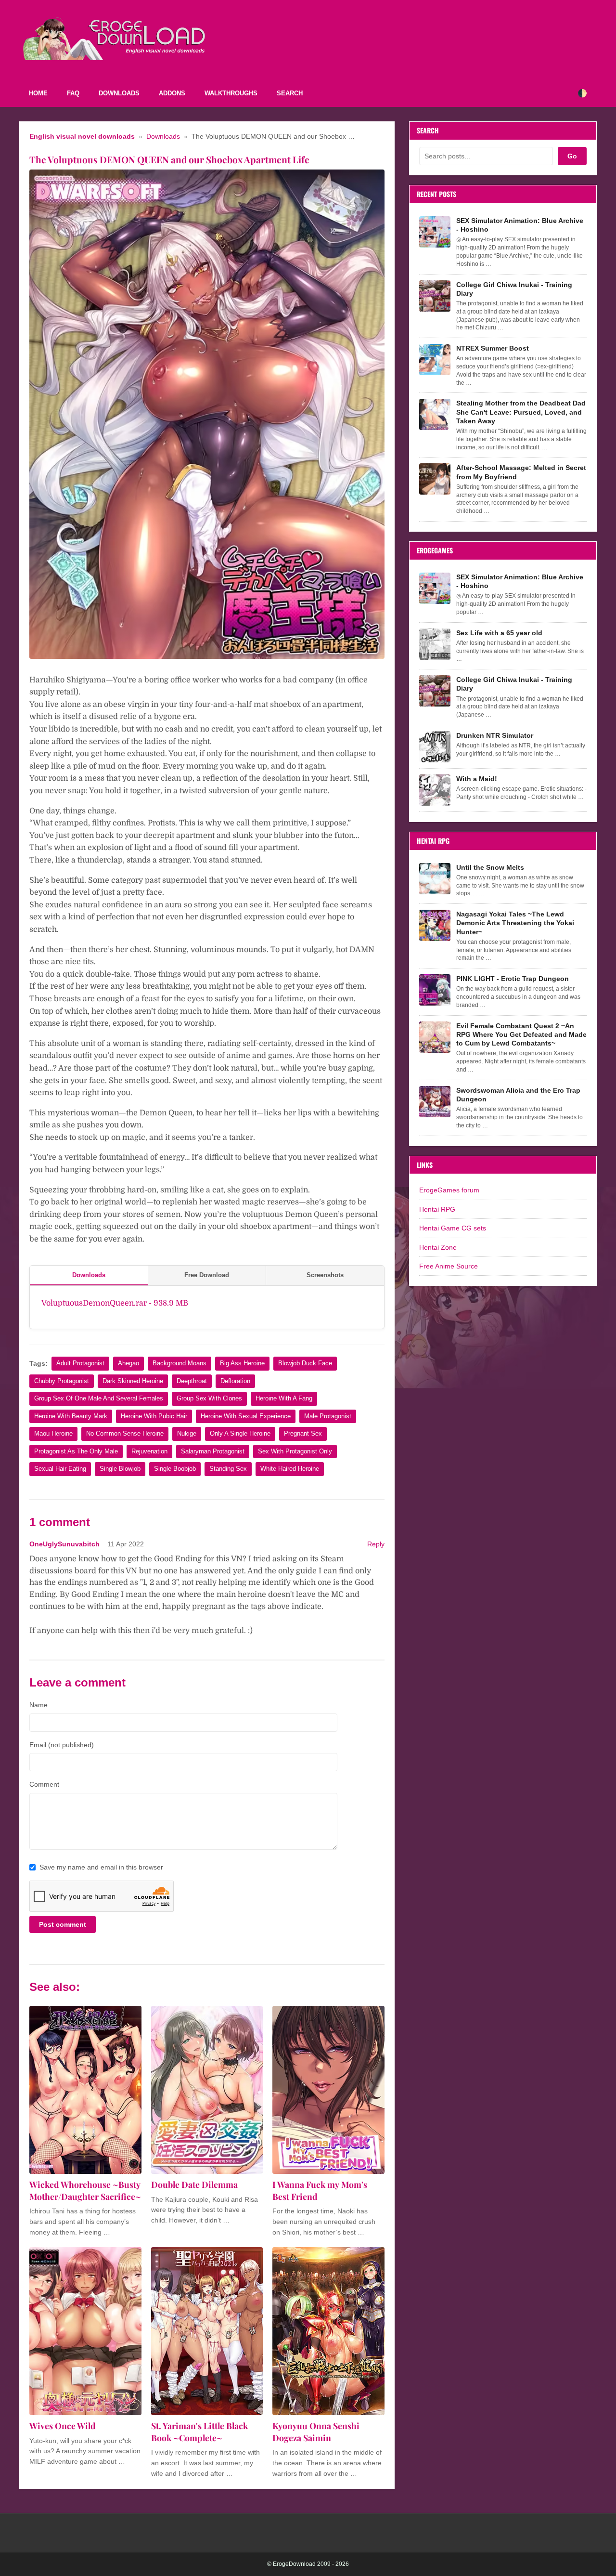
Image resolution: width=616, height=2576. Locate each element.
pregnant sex (303, 1433)
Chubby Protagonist (62, 1381)
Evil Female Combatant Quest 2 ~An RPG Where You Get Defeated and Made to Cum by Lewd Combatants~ (521, 1034)
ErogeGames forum (449, 1190)
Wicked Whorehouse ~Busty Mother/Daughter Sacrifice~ (85, 2190)
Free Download (207, 1275)
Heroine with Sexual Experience (246, 1416)
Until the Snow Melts (490, 867)
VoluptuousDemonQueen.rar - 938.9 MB (115, 1303)
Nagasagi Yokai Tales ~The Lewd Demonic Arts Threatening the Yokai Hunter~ (515, 923)
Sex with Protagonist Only (295, 1451)
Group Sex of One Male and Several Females (99, 1398)
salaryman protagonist (213, 1451)
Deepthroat (192, 1381)
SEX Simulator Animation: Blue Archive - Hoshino (520, 225)
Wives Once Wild (63, 2426)
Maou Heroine (53, 1433)
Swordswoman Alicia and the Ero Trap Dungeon (518, 1095)
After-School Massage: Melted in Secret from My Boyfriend (521, 472)
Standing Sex (228, 1469)
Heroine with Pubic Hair (154, 1416)
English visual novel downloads (82, 137)
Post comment (63, 1924)
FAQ (73, 93)
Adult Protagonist (80, 1363)
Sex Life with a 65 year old (499, 633)
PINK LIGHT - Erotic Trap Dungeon (513, 979)
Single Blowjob (120, 1469)
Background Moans (180, 1363)
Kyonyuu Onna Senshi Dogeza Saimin (316, 2432)
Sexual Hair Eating (60, 1469)
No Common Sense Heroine (125, 1433)
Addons (172, 93)
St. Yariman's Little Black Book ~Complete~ (199, 2432)
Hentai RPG (437, 1209)
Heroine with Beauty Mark (71, 1416)
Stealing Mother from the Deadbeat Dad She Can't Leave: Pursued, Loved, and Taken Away (521, 412)
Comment (44, 1784)
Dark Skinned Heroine (133, 1381)
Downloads (119, 93)
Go (572, 156)
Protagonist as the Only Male (76, 1451)
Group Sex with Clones (209, 1398)
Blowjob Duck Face (305, 1363)
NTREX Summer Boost (493, 348)
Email (62, 1745)
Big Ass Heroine (242, 1363)
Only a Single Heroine (240, 1433)
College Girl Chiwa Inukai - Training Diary (514, 289)
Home (38, 93)
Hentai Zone (438, 1247)
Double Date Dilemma (194, 2184)
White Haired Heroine (290, 1469)
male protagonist (328, 1416)
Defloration (235, 1381)
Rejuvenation (149, 1451)
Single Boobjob (175, 1469)
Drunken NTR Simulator (495, 735)
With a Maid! (477, 779)
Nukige (187, 1433)
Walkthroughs (231, 93)
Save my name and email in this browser (101, 1867)
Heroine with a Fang (284, 1398)
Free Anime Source (449, 1266)
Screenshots (325, 1275)
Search (290, 93)
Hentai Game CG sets (453, 1228)
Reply (376, 1544)
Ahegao (128, 1363)
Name (38, 1705)
